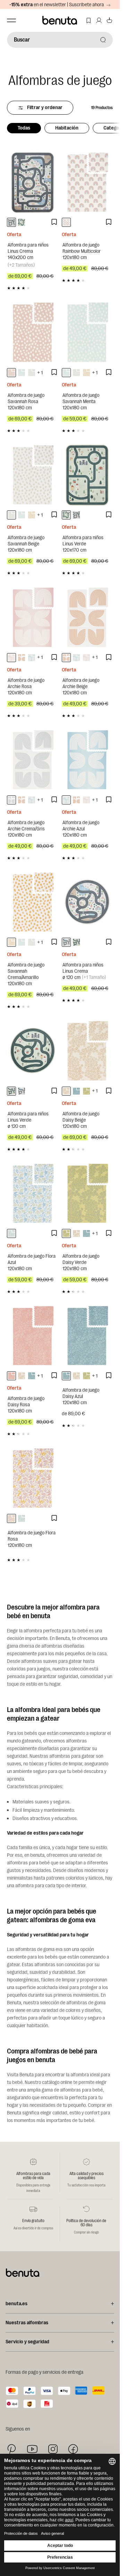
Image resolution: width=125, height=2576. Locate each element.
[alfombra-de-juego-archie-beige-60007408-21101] (22, 658)
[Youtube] (32, 2449)
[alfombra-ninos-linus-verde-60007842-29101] (22, 222)
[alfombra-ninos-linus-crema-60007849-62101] (11, 222)
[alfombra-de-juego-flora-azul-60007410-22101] (11, 1233)
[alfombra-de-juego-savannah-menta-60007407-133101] (22, 373)
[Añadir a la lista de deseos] (54, 222)
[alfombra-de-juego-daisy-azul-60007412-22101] (76, 1091)
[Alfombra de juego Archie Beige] (87, 617)
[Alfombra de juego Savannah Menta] (87, 332)
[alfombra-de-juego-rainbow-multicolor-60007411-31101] (66, 222)
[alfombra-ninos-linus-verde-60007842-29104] (76, 942)
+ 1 (40, 373)
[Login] (99, 20)
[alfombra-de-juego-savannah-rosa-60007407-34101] (11, 373)
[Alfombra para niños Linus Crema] (33, 182)
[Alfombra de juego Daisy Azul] (87, 1336)
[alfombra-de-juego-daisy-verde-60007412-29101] (86, 1091)
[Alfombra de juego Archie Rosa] (33, 617)
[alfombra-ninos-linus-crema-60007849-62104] (66, 942)
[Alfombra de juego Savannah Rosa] (33, 332)
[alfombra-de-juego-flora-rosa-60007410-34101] (11, 1518)
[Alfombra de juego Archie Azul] (87, 760)
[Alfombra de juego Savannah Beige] (33, 475)
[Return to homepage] (60, 20)
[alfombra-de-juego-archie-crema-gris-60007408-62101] (11, 800)
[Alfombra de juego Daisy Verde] (87, 1194)
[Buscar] (103, 40)
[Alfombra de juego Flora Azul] (33, 1194)
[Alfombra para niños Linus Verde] (87, 475)
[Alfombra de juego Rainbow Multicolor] (87, 182)
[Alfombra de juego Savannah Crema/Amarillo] (33, 902)
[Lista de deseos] (89, 20)
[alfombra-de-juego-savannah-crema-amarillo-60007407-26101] (86, 373)
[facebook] (73, 2449)
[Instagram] (53, 2449)
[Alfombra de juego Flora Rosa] (33, 1478)
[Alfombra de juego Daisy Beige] (87, 1051)
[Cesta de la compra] (109, 20)
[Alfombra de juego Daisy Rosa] (33, 1336)
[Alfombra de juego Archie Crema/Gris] (33, 760)
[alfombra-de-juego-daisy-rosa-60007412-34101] (11, 1376)
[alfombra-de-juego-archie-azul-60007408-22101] (32, 658)
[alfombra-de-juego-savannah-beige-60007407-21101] (32, 373)
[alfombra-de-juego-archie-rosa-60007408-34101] (11, 658)
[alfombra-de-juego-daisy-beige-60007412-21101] (66, 1091)
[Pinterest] (12, 2449)
